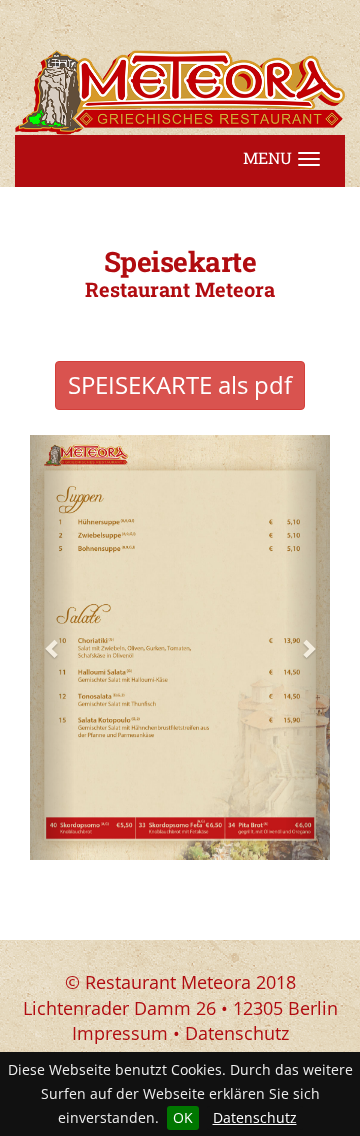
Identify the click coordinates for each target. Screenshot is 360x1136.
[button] (52, 647)
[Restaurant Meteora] (180, 92)
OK (183, 1117)
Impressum (120, 1033)
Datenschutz (255, 1117)
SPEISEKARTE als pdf (180, 384)
